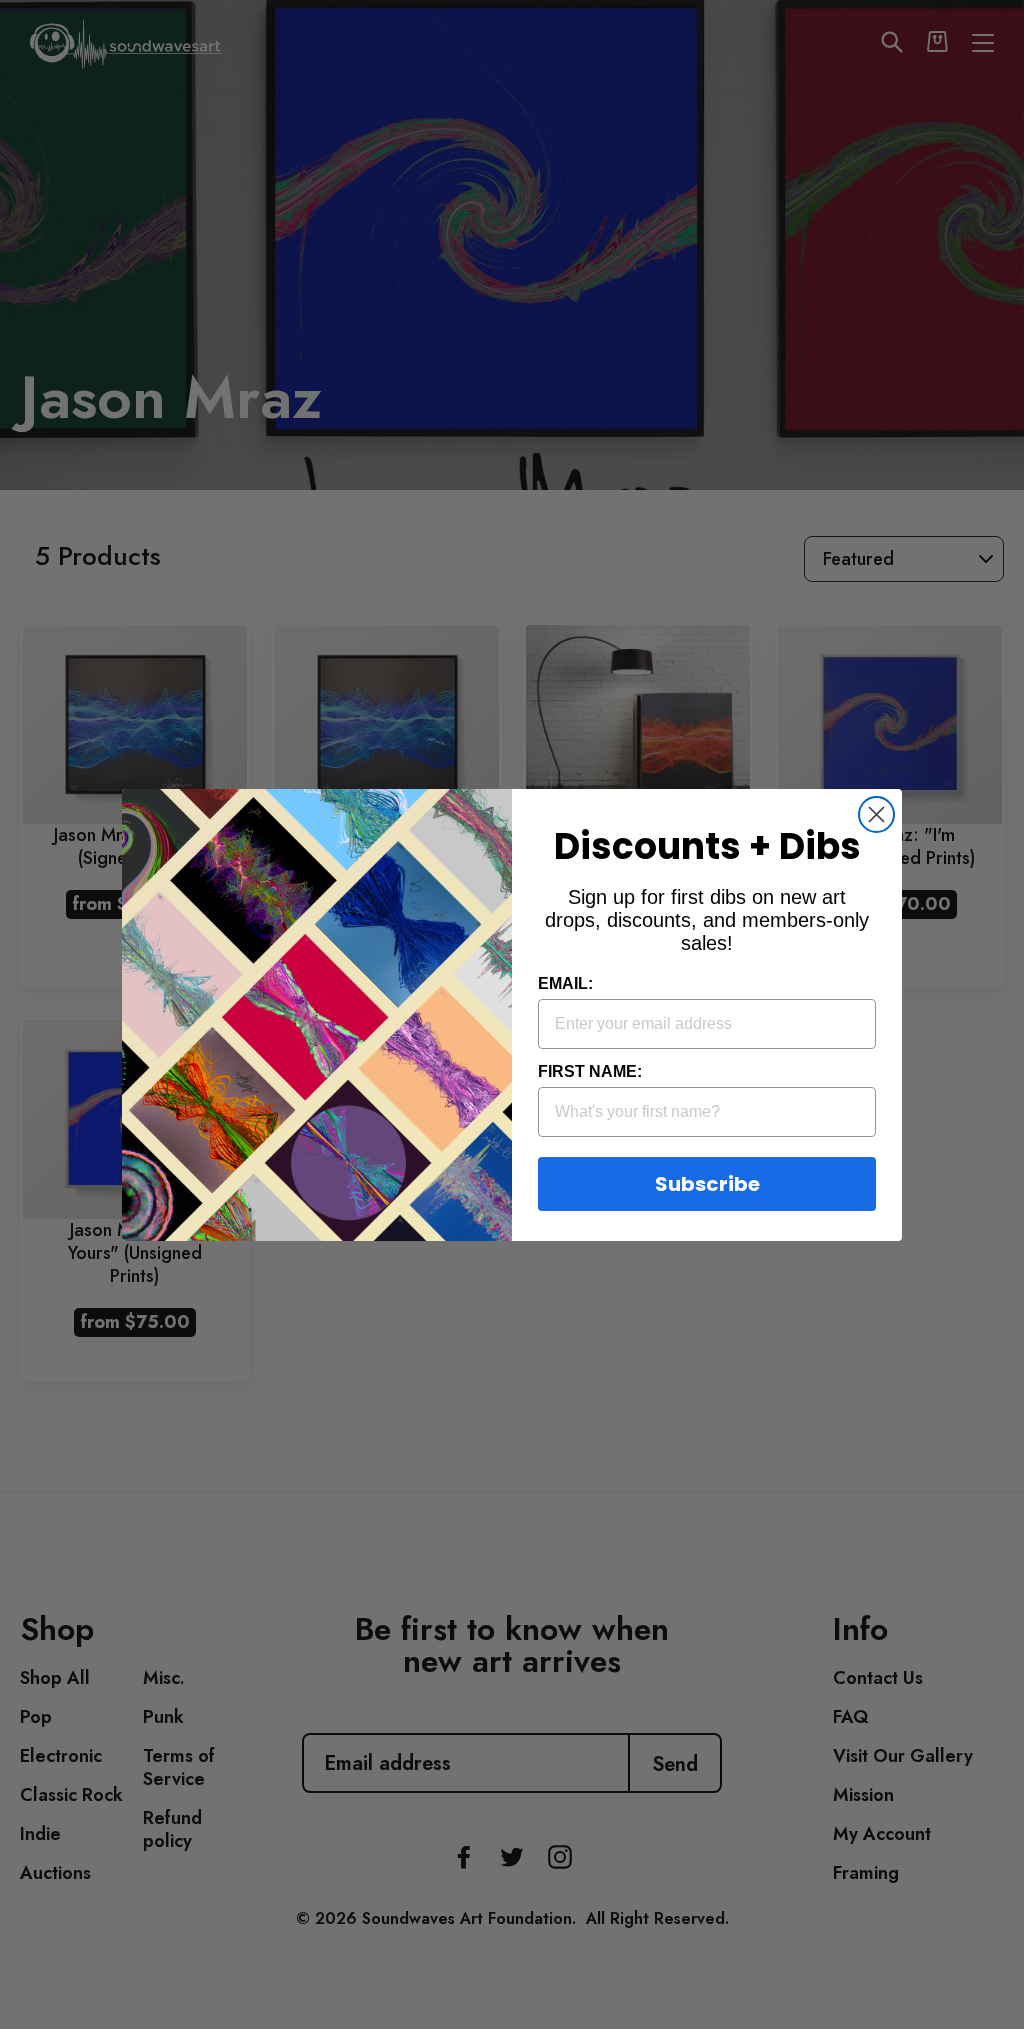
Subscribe (707, 1184)
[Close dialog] (876, 814)
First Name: (590, 1071)
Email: (565, 983)
